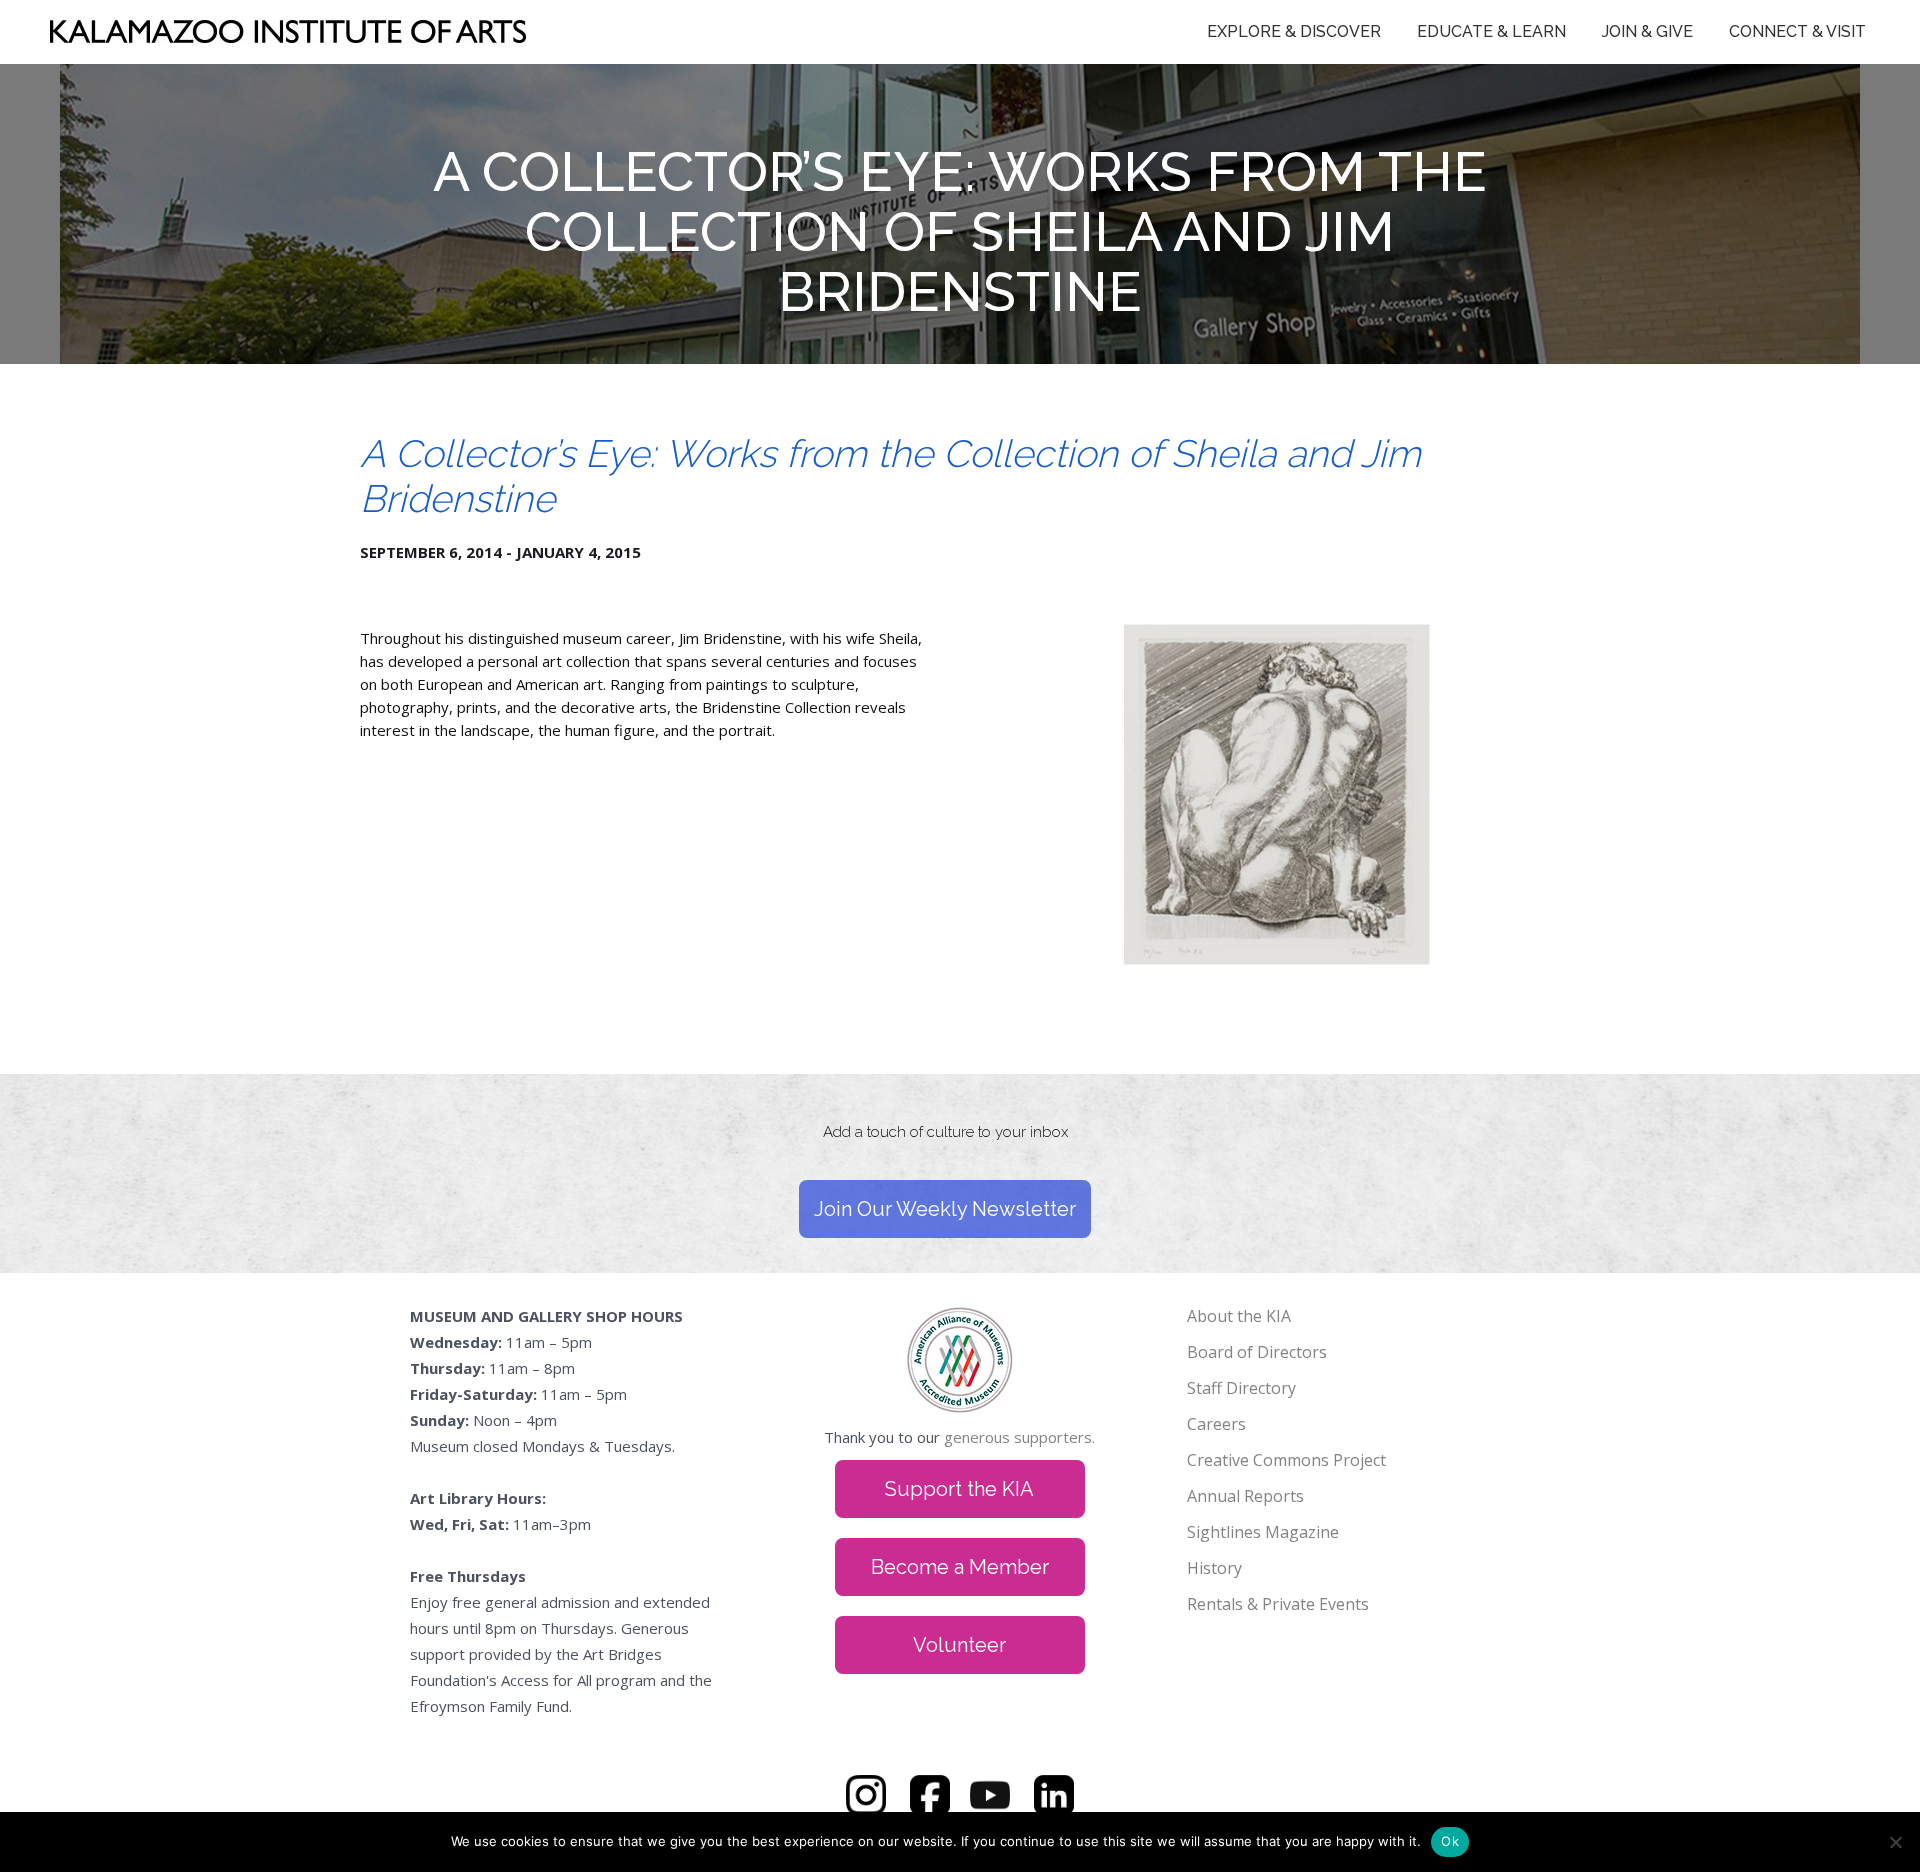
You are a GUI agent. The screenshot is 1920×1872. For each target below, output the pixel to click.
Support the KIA (959, 1489)
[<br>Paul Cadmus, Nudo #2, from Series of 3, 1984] (1277, 616)
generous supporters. (1019, 1437)
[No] (1895, 1842)
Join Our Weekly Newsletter (945, 1209)
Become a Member (960, 1567)
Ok (1450, 1841)
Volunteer (959, 1645)
